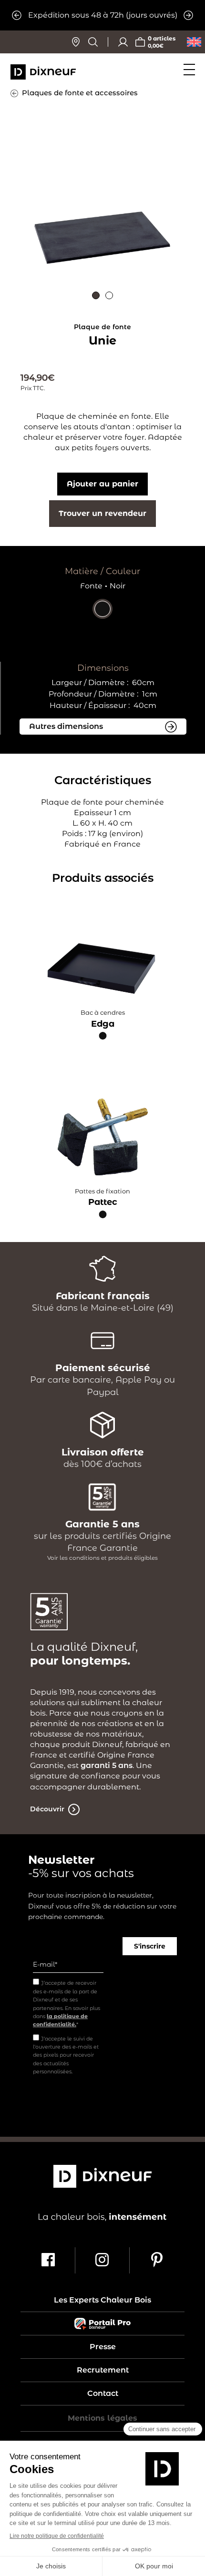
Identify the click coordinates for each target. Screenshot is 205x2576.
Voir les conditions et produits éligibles (102, 1558)
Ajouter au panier (102, 484)
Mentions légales (102, 2418)
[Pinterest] (157, 2260)
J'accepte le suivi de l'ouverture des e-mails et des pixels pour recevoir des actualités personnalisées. (66, 2055)
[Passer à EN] (194, 42)
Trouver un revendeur (102, 513)
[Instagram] (102, 2260)
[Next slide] (188, 15)
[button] (96, 295)
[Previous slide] (17, 15)
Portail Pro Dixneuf (102, 2323)
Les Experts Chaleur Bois (102, 2300)
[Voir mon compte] (123, 42)
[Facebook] (49, 2260)
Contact (103, 2394)
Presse (103, 2347)
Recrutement (103, 2370)
